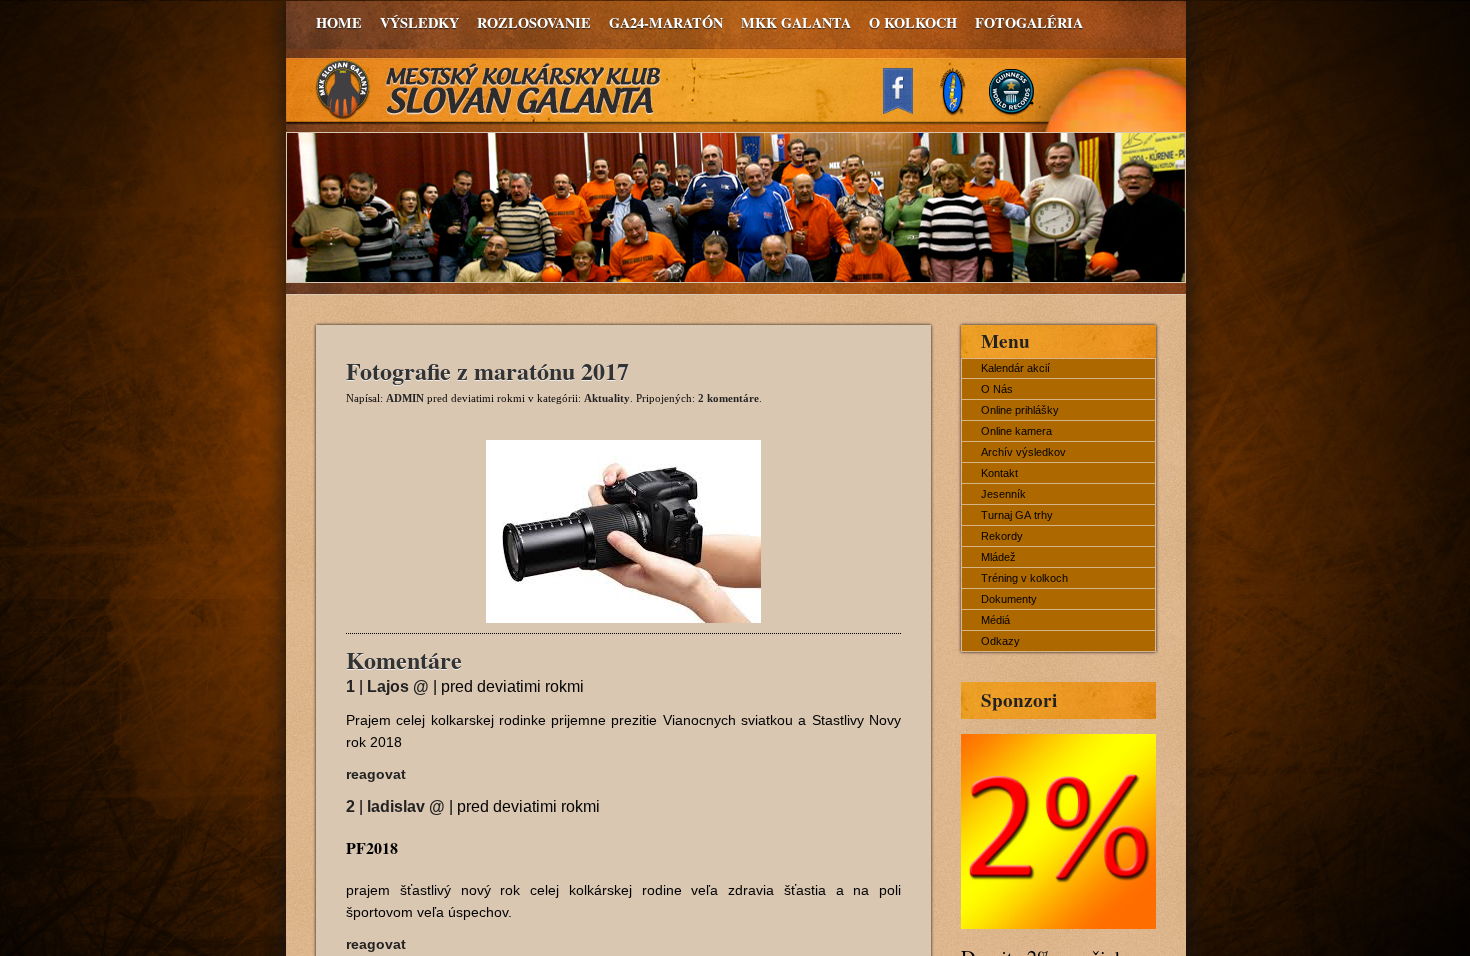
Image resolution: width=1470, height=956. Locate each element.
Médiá (995, 620)
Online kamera (1016, 431)
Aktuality (607, 398)
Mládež (998, 557)
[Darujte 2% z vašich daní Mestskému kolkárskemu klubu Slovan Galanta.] (1058, 923)
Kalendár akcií (1015, 368)
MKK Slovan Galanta (489, 90)
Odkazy (1000, 641)
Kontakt (999, 473)
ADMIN (405, 398)
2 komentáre (728, 398)
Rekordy (1002, 536)
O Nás (997, 389)
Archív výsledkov (1023, 452)
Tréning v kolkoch (1024, 578)
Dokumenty (1009, 599)
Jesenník (1003, 494)
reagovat (376, 774)
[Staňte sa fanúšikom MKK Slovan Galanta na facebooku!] (907, 108)
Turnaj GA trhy (1017, 515)
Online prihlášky (1020, 410)
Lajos (398, 686)
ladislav (406, 806)
